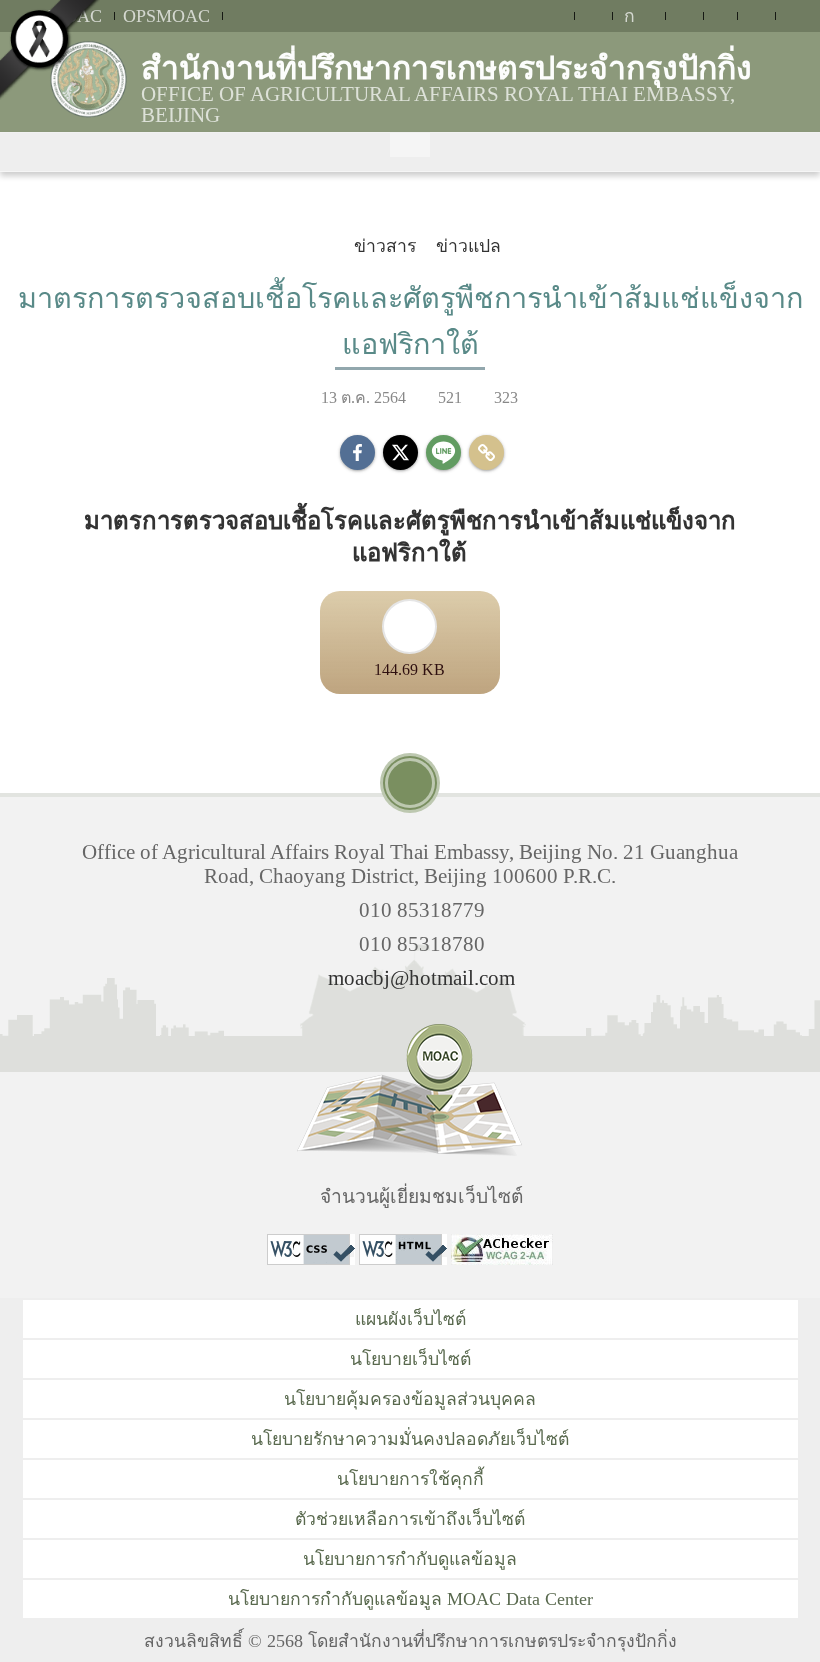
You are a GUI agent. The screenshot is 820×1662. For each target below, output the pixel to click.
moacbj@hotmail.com (421, 977)
